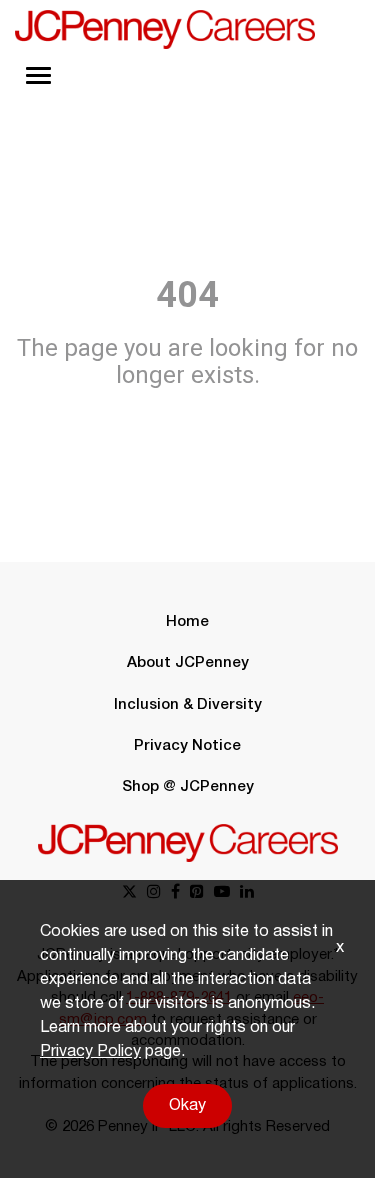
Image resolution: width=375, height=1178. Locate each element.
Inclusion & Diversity (188, 705)
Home (187, 622)
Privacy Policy (90, 1052)
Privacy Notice (187, 746)
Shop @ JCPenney (188, 787)
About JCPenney (188, 663)
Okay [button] (187, 1106)
